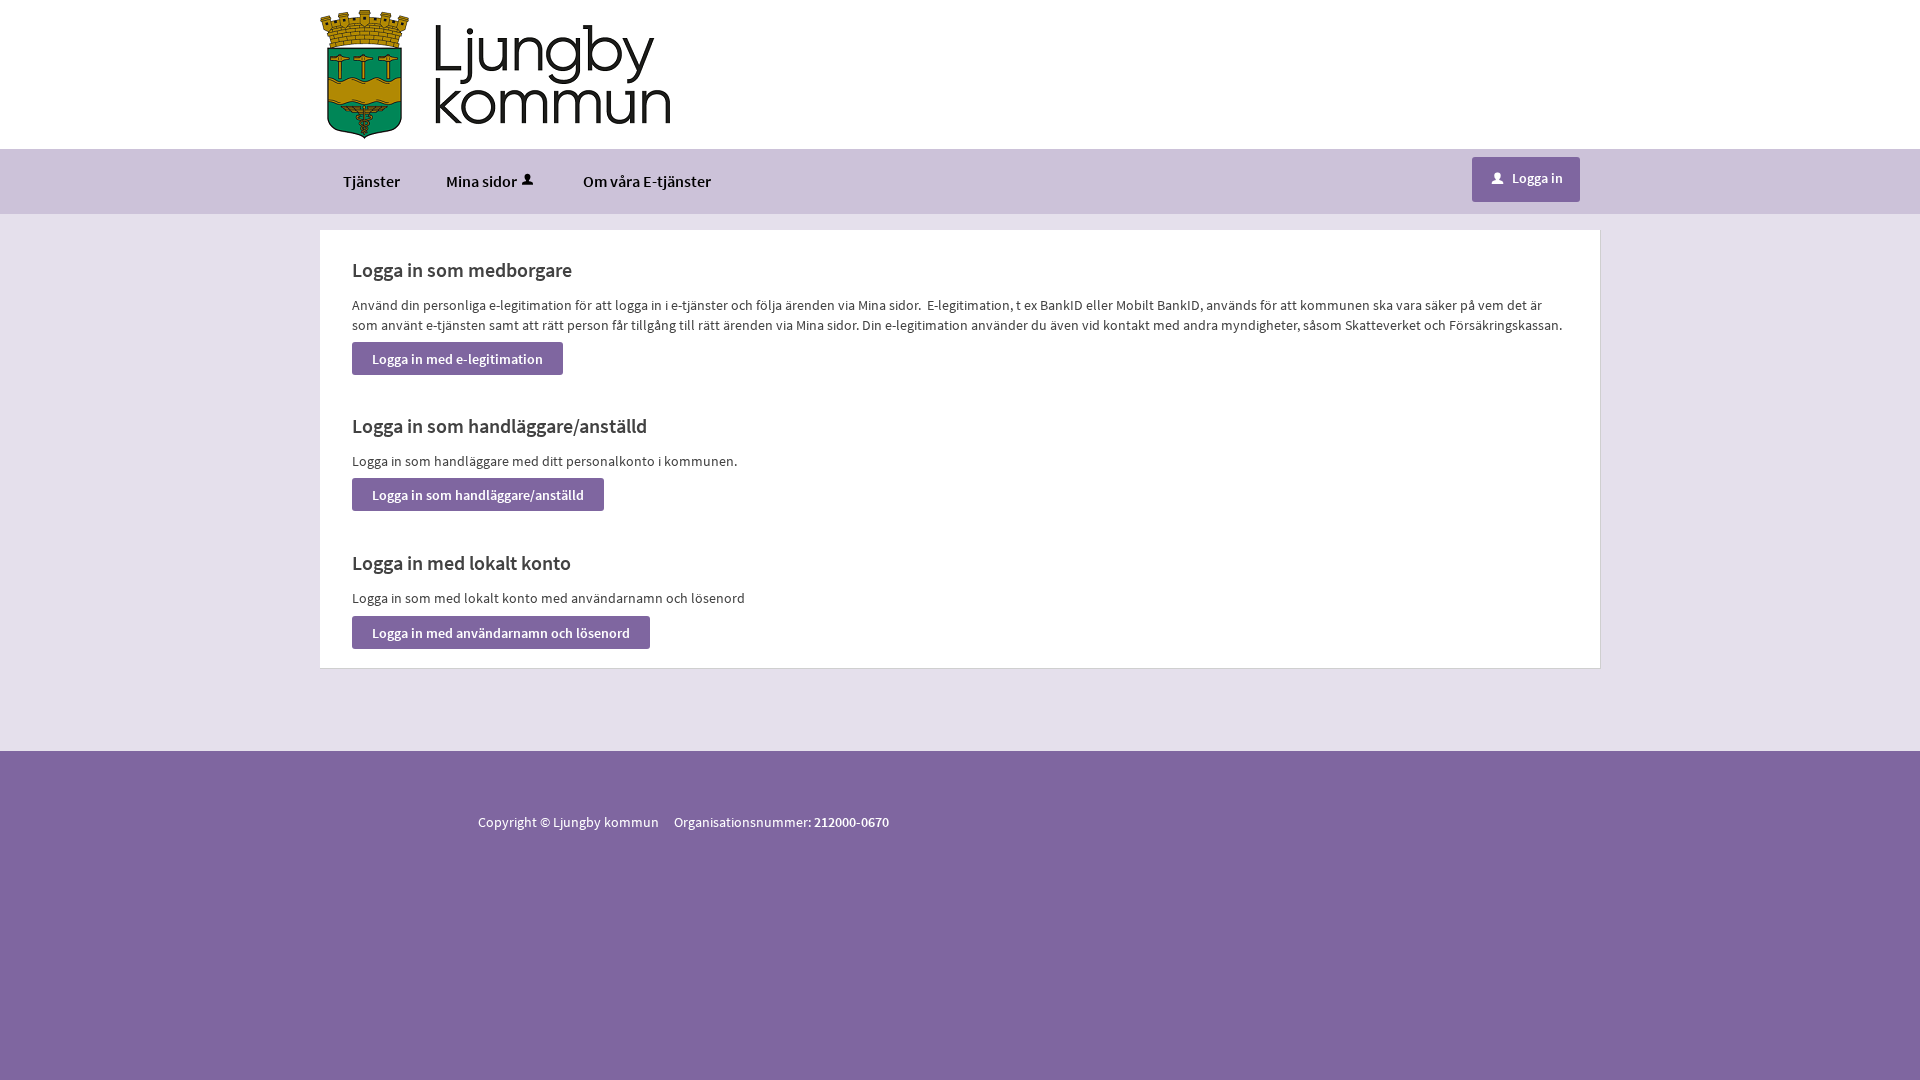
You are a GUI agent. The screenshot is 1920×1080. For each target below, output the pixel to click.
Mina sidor (481, 181)
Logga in (1527, 178)
